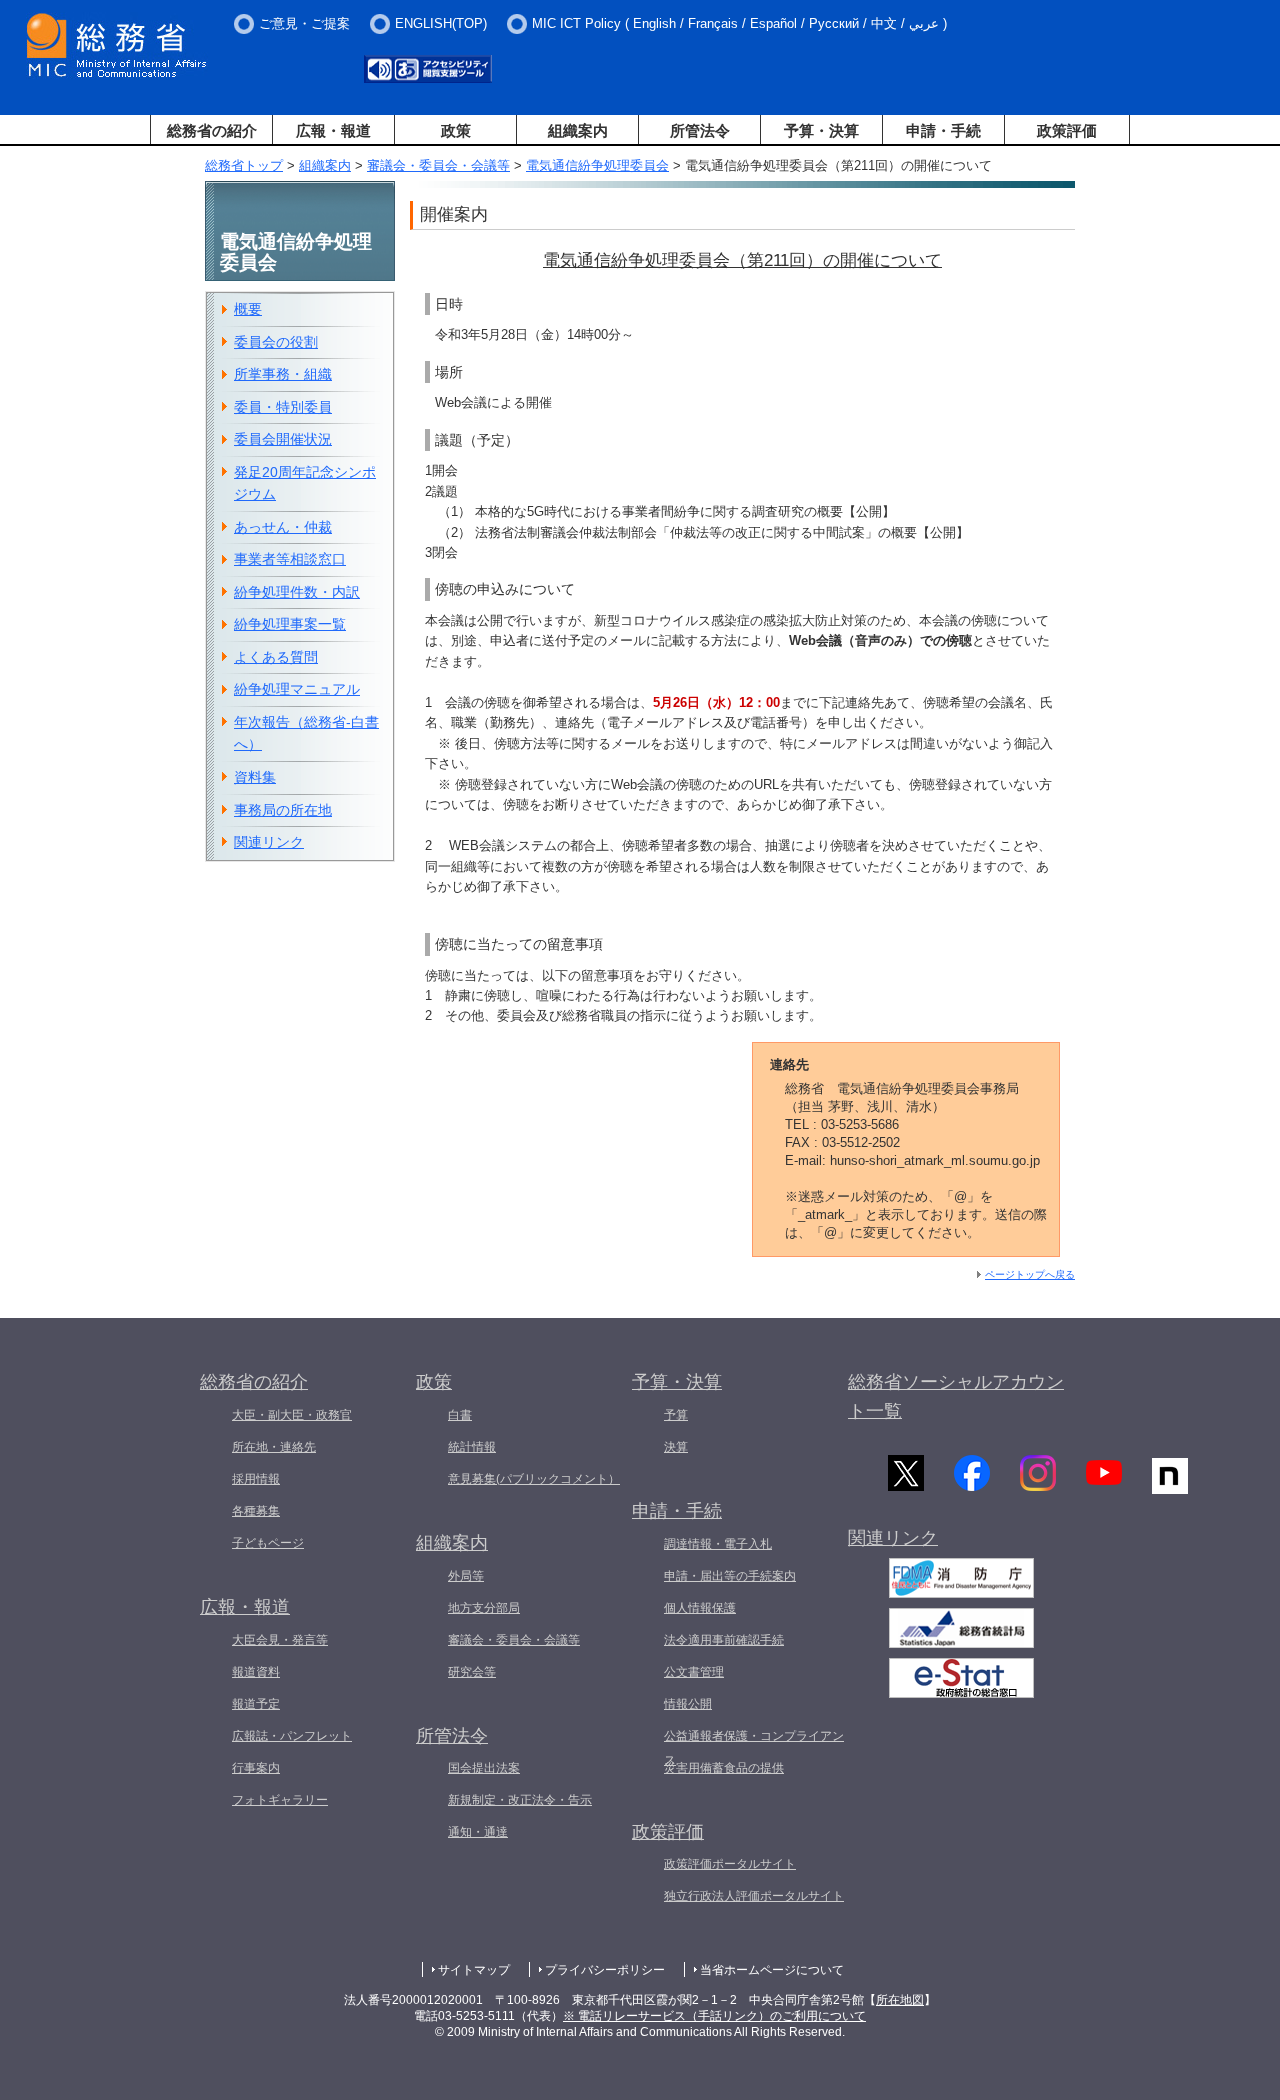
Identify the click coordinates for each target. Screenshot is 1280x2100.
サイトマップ (474, 1970)
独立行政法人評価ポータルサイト (754, 1896)
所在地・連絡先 (274, 1447)
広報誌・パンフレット (292, 1736)
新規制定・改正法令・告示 (520, 1800)
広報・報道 (333, 130)
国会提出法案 (484, 1768)
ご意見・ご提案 (304, 23)
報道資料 (256, 1672)
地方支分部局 (484, 1608)
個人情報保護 (700, 1608)
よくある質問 (276, 657)
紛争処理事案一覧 (290, 624)
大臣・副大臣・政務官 (292, 1415)
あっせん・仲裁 (283, 527)
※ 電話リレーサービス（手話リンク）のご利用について (714, 2016)
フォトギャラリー (280, 1800)
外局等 (466, 1576)
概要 (248, 309)
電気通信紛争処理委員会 (597, 165)
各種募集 (256, 1511)
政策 (456, 130)
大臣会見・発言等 (280, 1640)
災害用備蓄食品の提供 (724, 1768)
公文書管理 (694, 1672)
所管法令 (700, 130)
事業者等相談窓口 (290, 559)
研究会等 (472, 1672)
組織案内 (578, 130)
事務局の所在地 (283, 810)
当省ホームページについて (772, 1970)
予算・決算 (821, 130)
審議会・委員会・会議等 (438, 165)
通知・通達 (478, 1832)
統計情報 (472, 1447)
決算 (676, 1447)
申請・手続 (943, 130)
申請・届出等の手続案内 (730, 1576)
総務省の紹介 (212, 130)
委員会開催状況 (283, 439)
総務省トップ (244, 165)
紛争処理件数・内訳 (297, 592)
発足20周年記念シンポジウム (305, 483)
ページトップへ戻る (1030, 1274)
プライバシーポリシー (605, 1970)
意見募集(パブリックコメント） (534, 1479)
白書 (460, 1415)
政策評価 (1067, 130)
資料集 (255, 777)
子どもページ (268, 1543)
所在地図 (900, 2000)
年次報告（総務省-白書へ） (306, 733)
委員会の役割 (276, 342)
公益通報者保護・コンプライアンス (754, 1748)
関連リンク (269, 842)
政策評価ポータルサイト (730, 1864)
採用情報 (256, 1479)
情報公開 (688, 1704)
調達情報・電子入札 (718, 1544)
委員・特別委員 (283, 407)
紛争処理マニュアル (297, 689)
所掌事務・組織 (283, 374)
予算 (676, 1415)
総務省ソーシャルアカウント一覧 (956, 1396)
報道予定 (256, 1704)
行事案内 (256, 1768)
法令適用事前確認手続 (724, 1640)
